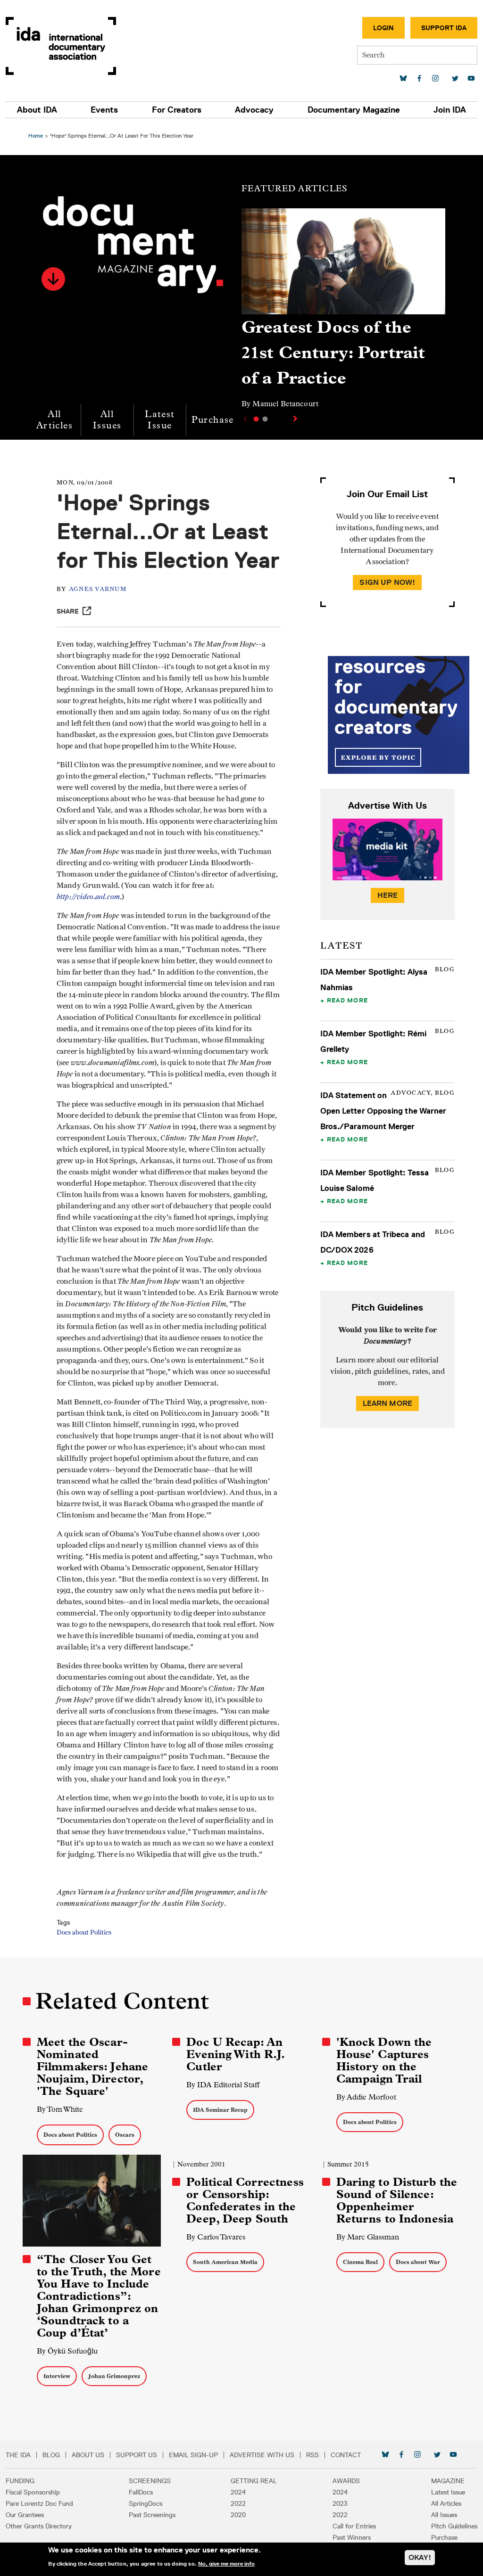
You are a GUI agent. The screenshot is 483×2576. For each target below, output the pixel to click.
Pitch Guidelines (454, 2526)
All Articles (54, 420)
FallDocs (141, 2492)
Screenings (150, 2481)
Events (104, 110)
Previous (244, 419)
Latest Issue (160, 420)
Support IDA (444, 28)
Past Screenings (152, 2515)
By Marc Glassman (368, 2237)
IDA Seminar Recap (220, 2110)
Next (296, 418)
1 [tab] (256, 419)
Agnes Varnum (98, 589)
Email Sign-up (193, 2455)
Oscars (125, 2135)
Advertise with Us (262, 2455)
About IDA (37, 110)
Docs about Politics (84, 1933)
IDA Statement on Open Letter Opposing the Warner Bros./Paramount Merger (383, 1111)
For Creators (177, 110)
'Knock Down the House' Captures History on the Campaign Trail (384, 2060)
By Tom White (60, 2109)
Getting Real (254, 2481)
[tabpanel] (343, 313)
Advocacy (254, 110)
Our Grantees (25, 2515)
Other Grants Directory (39, 2526)
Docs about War (418, 2262)
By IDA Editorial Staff (223, 2085)
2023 (340, 2503)
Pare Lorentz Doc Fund (39, 2503)
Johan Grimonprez (114, 2376)
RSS (312, 2455)
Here (388, 895)
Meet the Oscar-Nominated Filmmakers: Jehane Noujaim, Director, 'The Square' (92, 2067)
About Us (88, 2455)
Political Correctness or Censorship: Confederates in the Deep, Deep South (245, 2200)
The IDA (18, 2455)
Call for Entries (354, 2526)
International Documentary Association (61, 46)
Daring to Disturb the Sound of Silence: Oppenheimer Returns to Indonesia (397, 2200)
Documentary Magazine (354, 110)
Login (383, 28)
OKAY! (420, 2557)
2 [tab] (265, 419)
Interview (57, 2376)
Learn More (388, 1403)
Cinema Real (360, 2262)
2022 (238, 2503)
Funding (20, 2481)
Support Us (137, 2455)
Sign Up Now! (387, 582)
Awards (346, 2481)
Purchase (213, 420)
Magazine (448, 2481)
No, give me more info (226, 2564)
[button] (53, 279)
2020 (238, 2515)
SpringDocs (146, 2503)
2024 (238, 2492)
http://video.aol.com (88, 897)
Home (36, 135)
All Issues (107, 420)
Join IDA (450, 110)
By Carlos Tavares (216, 2237)
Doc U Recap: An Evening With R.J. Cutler (235, 2054)
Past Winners (352, 2537)
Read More (347, 1000)
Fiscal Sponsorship (33, 2492)
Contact (346, 2455)
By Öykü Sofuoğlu (67, 2351)
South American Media (225, 2262)
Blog (51, 2455)
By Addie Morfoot (366, 2097)
